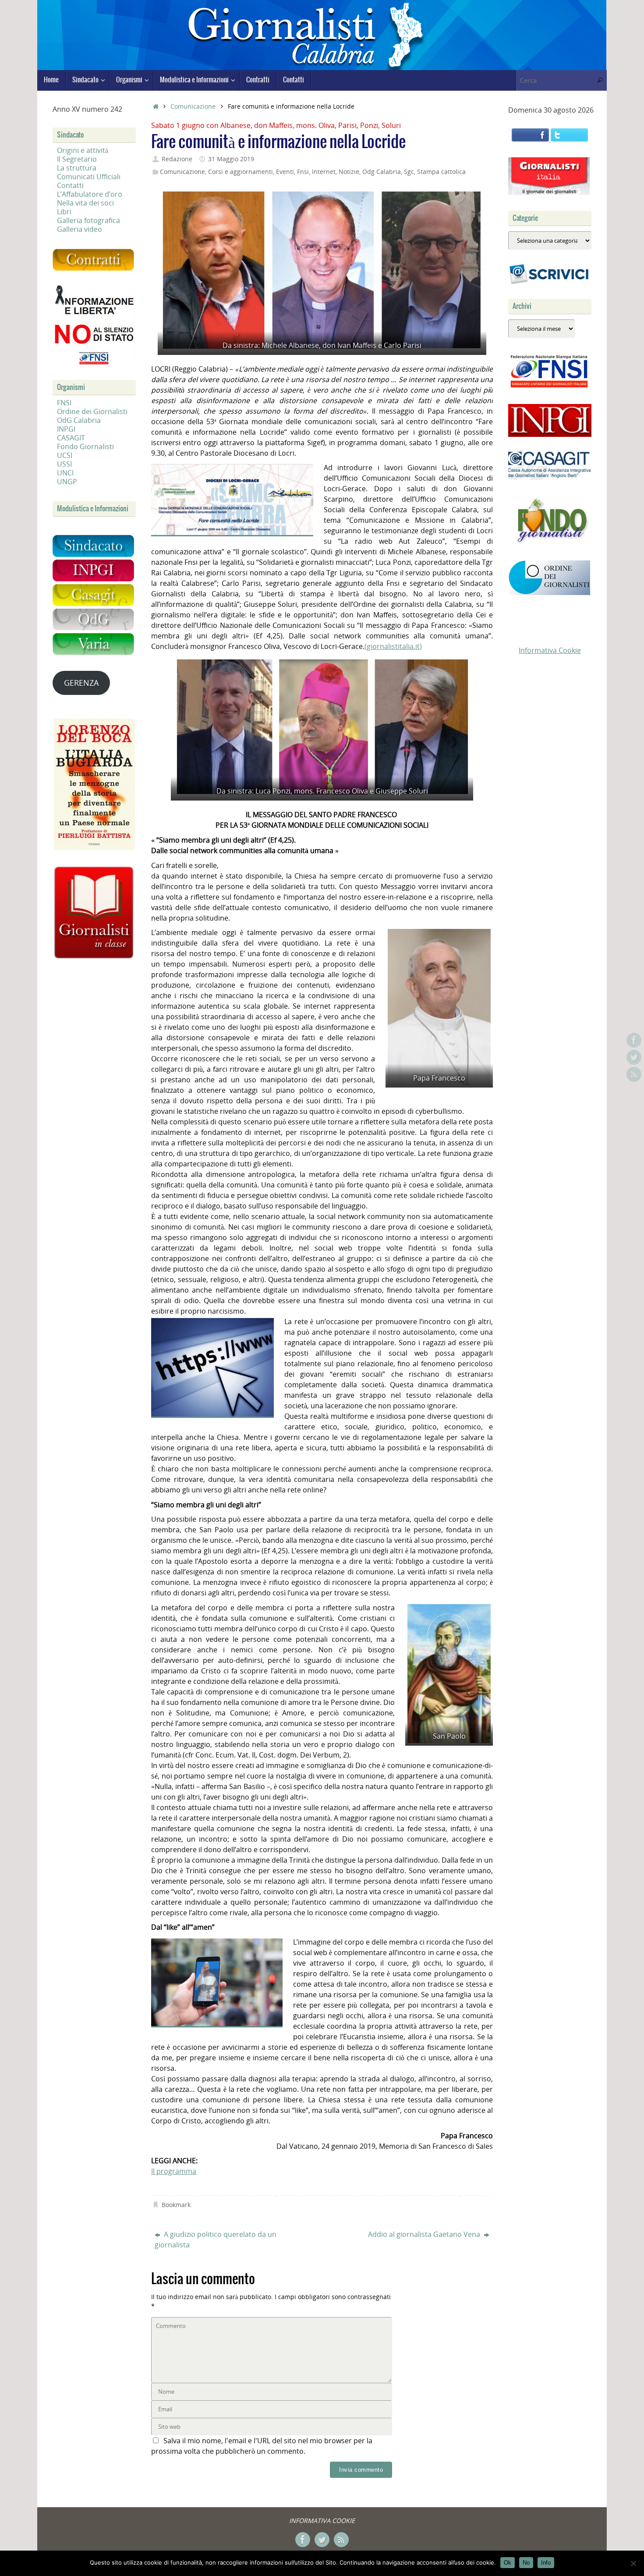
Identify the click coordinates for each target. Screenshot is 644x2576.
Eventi (285, 172)
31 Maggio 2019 (231, 159)
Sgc (409, 172)
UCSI (65, 455)
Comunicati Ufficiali (89, 177)
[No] (633, 2563)
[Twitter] (634, 1057)
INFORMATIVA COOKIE (322, 2521)
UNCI (65, 473)
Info (546, 2563)
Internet (324, 172)
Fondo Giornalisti (85, 446)
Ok (508, 2563)
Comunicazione (193, 106)
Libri (64, 212)
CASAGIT (71, 438)
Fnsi (303, 172)
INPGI (66, 429)
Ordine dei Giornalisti (92, 411)
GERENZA (81, 683)
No (526, 2563)
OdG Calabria (79, 420)
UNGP (67, 482)
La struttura (77, 168)
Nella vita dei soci (85, 203)
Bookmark (176, 2205)
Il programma (174, 2171)
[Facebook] (634, 1040)
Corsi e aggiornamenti (241, 172)
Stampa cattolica (441, 172)
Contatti (70, 185)
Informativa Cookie (550, 650)
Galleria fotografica (88, 220)
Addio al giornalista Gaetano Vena (425, 2234)
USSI (64, 464)
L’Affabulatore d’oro (90, 194)
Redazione (177, 159)
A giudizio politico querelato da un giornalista (216, 2239)
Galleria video (80, 229)
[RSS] (634, 1074)
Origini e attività (83, 150)
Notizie (349, 172)
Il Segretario (77, 159)
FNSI (64, 403)
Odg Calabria (382, 172)
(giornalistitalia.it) (393, 646)
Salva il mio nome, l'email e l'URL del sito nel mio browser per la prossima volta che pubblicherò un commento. (262, 2446)
